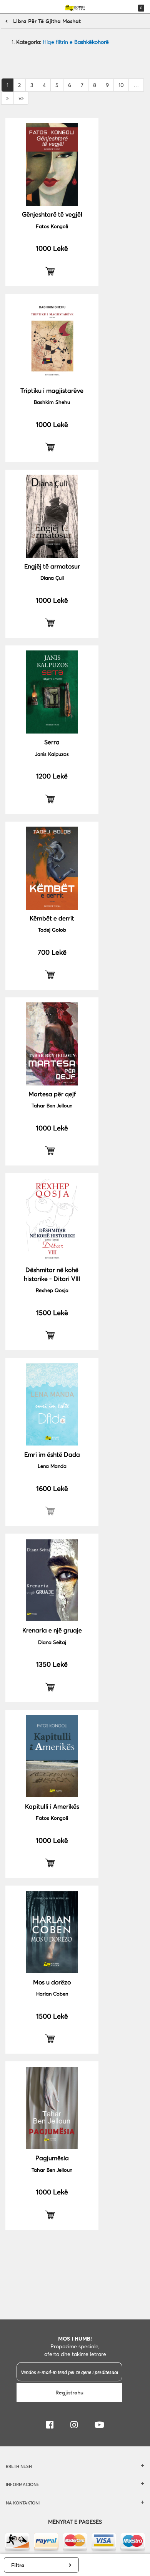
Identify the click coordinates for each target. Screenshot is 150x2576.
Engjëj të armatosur (52, 566)
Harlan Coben (52, 1994)
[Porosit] (52, 271)
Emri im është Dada (52, 1454)
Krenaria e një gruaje (52, 1630)
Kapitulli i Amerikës (52, 1806)
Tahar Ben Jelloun (52, 1105)
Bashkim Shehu (52, 402)
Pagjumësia (52, 2158)
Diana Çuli (52, 578)
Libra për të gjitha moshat (47, 21)
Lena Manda (52, 1466)
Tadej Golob (52, 930)
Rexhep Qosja (52, 1290)
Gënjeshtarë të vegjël (52, 214)
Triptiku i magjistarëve (52, 390)
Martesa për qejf (52, 1094)
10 (121, 85)
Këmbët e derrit (52, 918)
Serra (52, 742)
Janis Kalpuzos (52, 754)
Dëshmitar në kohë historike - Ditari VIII (52, 1274)
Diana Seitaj (52, 1642)
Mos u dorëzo (52, 1982)
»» (21, 98)
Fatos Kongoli (52, 226)
